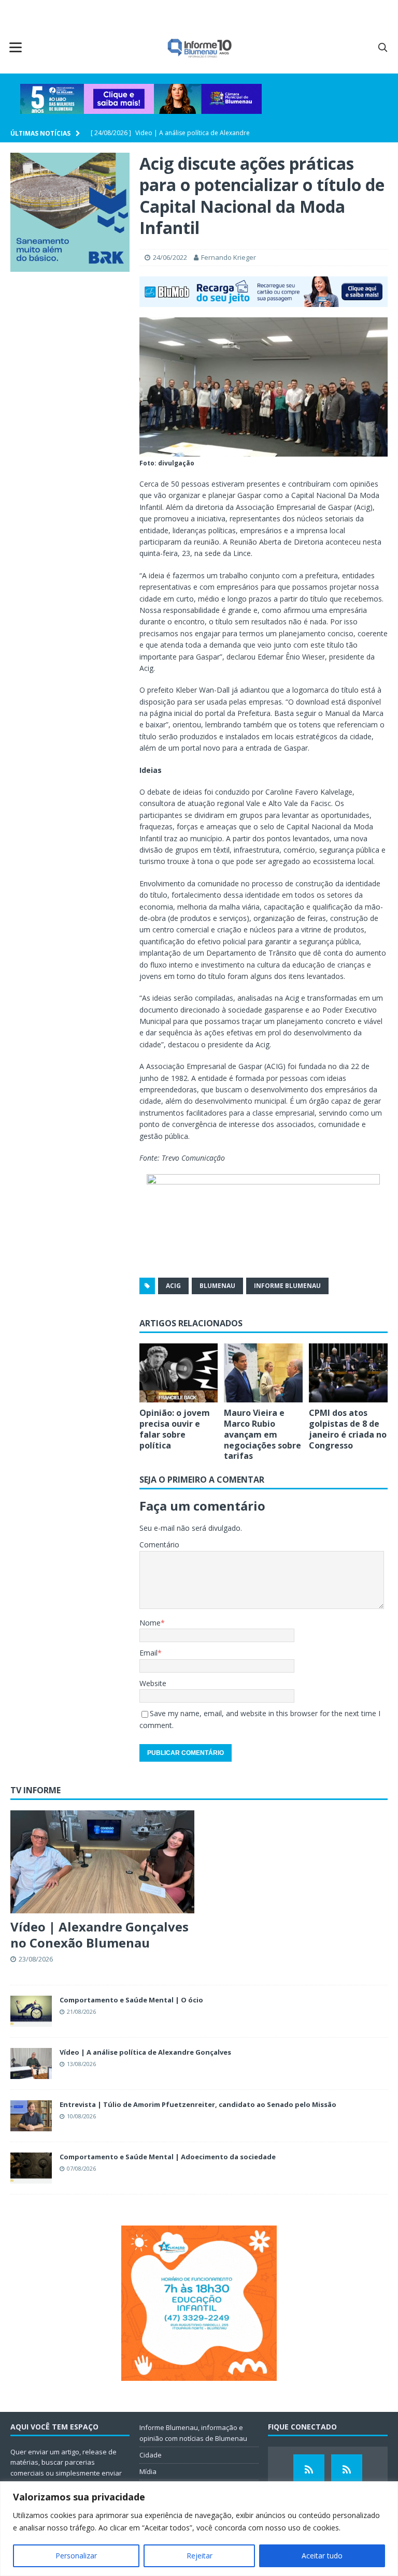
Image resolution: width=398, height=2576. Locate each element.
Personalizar (76, 2556)
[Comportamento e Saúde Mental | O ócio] (31, 2011)
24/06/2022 (170, 257)
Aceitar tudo (322, 2556)
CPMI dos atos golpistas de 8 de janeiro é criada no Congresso (348, 1429)
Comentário (159, 1545)
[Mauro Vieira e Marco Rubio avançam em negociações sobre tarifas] (263, 1373)
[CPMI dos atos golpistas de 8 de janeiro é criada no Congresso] (348, 1373)
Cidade (151, 2455)
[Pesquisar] (382, 47)
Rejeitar (200, 2556)
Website (153, 1683)
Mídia (148, 2471)
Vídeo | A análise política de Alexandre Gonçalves (145, 2052)
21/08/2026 (81, 2011)
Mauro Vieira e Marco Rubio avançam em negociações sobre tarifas (262, 1434)
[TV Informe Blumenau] (309, 2470)
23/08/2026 (36, 1959)
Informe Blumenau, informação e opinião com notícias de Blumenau (193, 2433)
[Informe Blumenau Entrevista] (347, 2470)
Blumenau (217, 1286)
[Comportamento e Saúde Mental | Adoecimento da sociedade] (31, 2168)
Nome (150, 1623)
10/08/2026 (81, 2116)
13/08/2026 (81, 2064)
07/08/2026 (81, 2168)
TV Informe (35, 1790)
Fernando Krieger (229, 257)
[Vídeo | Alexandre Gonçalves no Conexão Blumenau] (102, 1862)
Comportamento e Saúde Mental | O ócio (131, 2000)
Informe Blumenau (287, 1286)
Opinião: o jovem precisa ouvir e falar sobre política (175, 1429)
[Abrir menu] (16, 47)
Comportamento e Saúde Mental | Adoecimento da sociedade (168, 2157)
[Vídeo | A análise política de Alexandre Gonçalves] (31, 2063)
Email (148, 1653)
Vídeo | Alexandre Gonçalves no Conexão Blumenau (99, 1935)
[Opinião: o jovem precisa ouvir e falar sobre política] (179, 1373)
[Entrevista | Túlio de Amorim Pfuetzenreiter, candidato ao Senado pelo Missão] (31, 2116)
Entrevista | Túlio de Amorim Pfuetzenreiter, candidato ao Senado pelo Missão (198, 2104)
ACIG (173, 1286)
